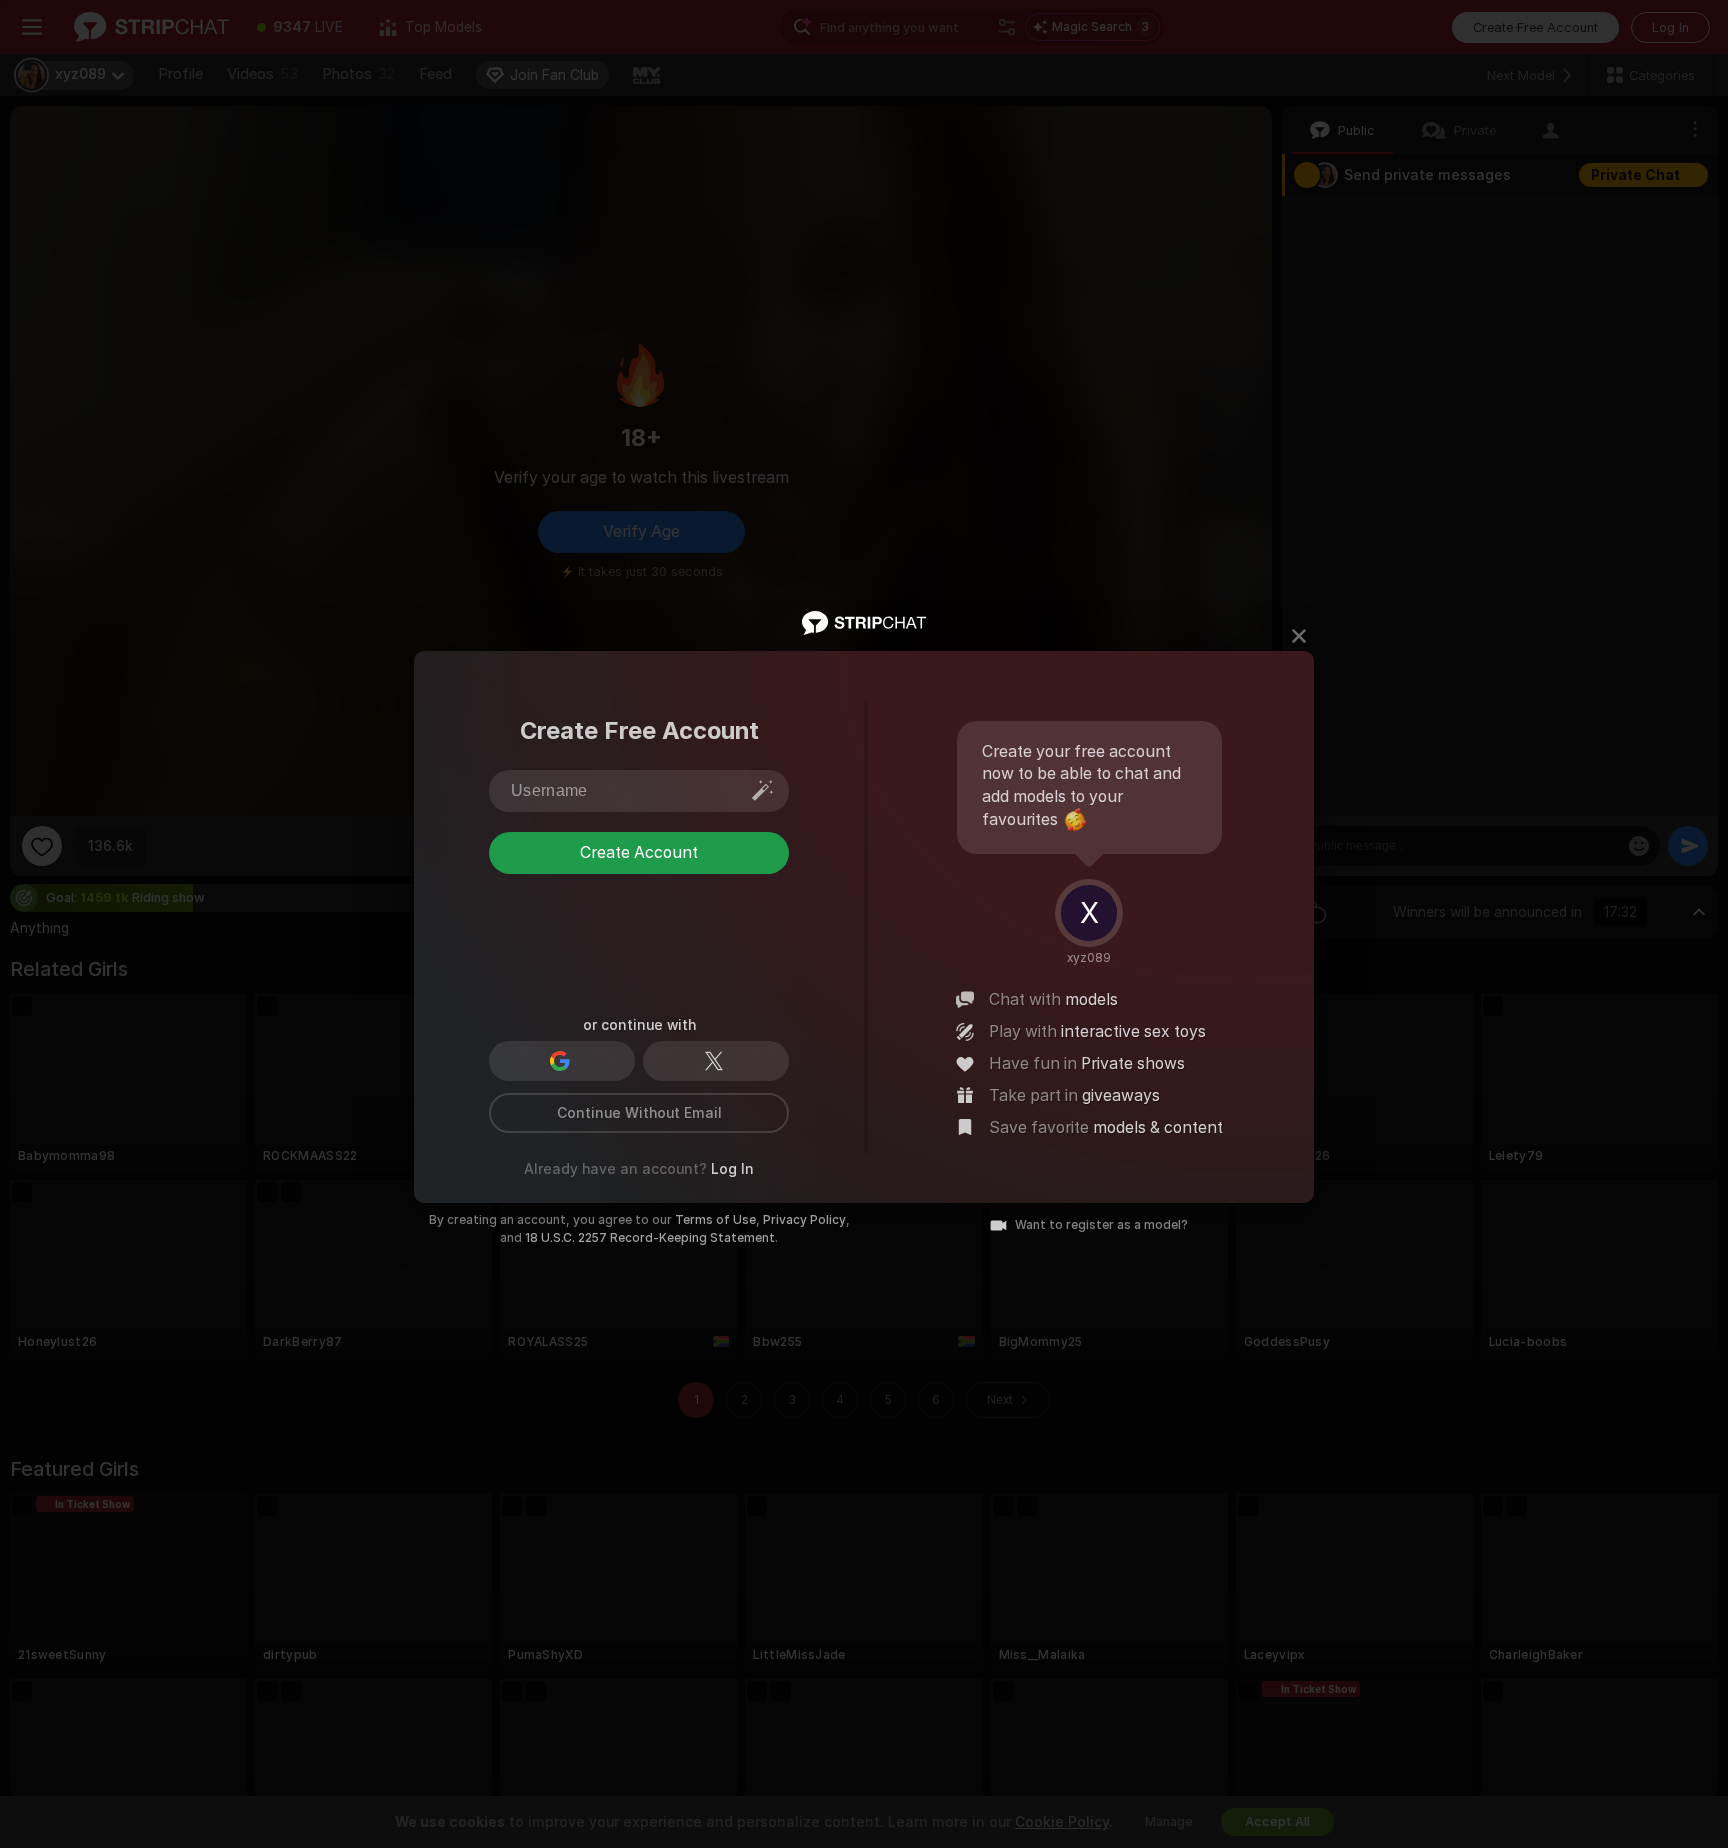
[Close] (1299, 636)
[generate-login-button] (763, 790)
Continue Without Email (639, 1113)
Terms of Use (715, 1220)
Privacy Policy (804, 1220)
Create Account (639, 852)
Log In (732, 1169)
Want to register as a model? (1101, 1225)
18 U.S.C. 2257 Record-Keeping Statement (650, 1238)
